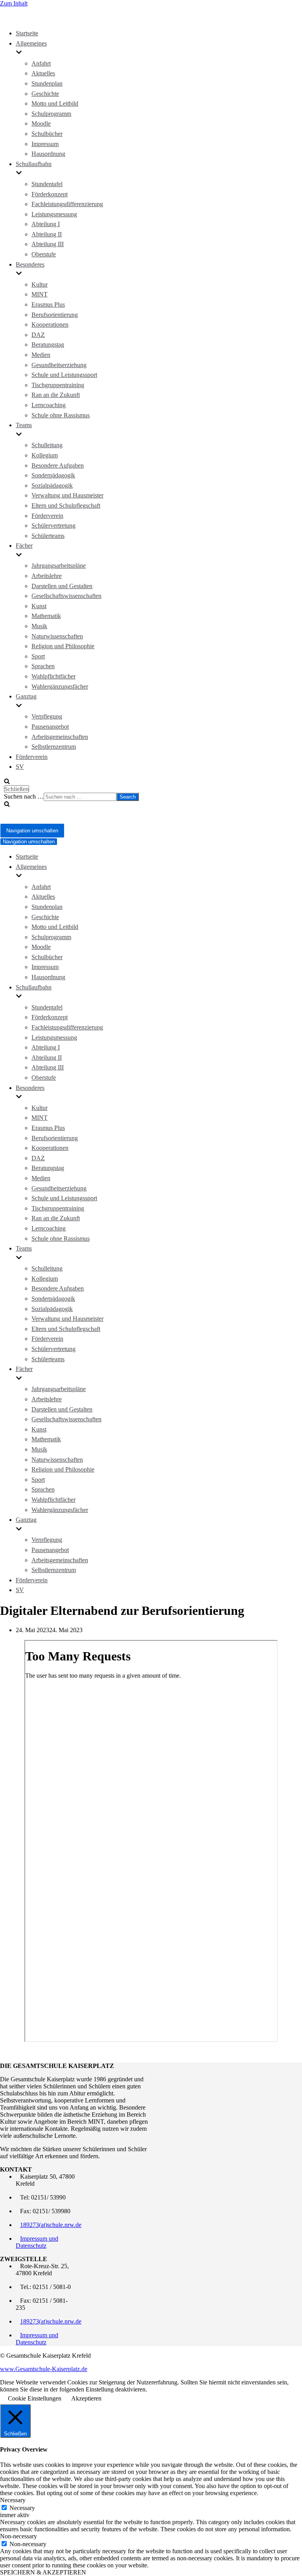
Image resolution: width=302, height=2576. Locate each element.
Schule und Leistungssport (64, 375)
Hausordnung (48, 154)
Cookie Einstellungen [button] (35, 2398)
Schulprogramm (51, 114)
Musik (39, 626)
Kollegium (45, 455)
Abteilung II (47, 234)
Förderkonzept (50, 194)
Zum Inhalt (14, 3)
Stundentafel (47, 184)
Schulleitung (47, 445)
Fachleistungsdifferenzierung (67, 204)
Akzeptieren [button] (86, 2398)
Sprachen (43, 666)
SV (20, 767)
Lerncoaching (49, 405)
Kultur (40, 284)
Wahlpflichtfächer (53, 676)
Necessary (22, 2508)
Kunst (39, 606)
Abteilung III (48, 244)
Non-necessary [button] (18, 2536)
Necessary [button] (13, 2500)
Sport (38, 656)
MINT (40, 294)
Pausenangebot (50, 727)
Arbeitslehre (47, 576)
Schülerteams (48, 536)
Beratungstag (48, 345)
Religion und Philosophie (63, 646)
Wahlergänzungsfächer (60, 687)
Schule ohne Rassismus (61, 415)
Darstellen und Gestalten (62, 586)
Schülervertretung (53, 526)
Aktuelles (43, 73)
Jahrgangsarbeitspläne (59, 566)
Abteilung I (46, 224)
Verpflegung (47, 716)
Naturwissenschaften (57, 636)
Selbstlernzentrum (54, 747)
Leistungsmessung (54, 214)
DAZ (38, 335)
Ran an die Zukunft (56, 395)
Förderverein (47, 516)
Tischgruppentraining (58, 385)
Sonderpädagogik (53, 475)
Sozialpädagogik (52, 485)
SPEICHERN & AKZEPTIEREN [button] (43, 2572)
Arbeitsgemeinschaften (60, 737)
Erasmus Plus (48, 304)
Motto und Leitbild (55, 103)
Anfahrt (41, 63)
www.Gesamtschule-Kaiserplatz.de (44, 2369)
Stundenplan (47, 83)
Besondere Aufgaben (58, 465)
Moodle (41, 123)
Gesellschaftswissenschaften (66, 596)
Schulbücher (47, 134)
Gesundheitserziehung (59, 365)
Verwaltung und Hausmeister (67, 495)
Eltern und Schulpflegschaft (66, 506)
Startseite (27, 33)
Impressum (45, 144)
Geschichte (45, 94)
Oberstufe (44, 254)
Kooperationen (50, 325)
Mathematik (46, 616)
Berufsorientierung (55, 315)
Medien (41, 355)
